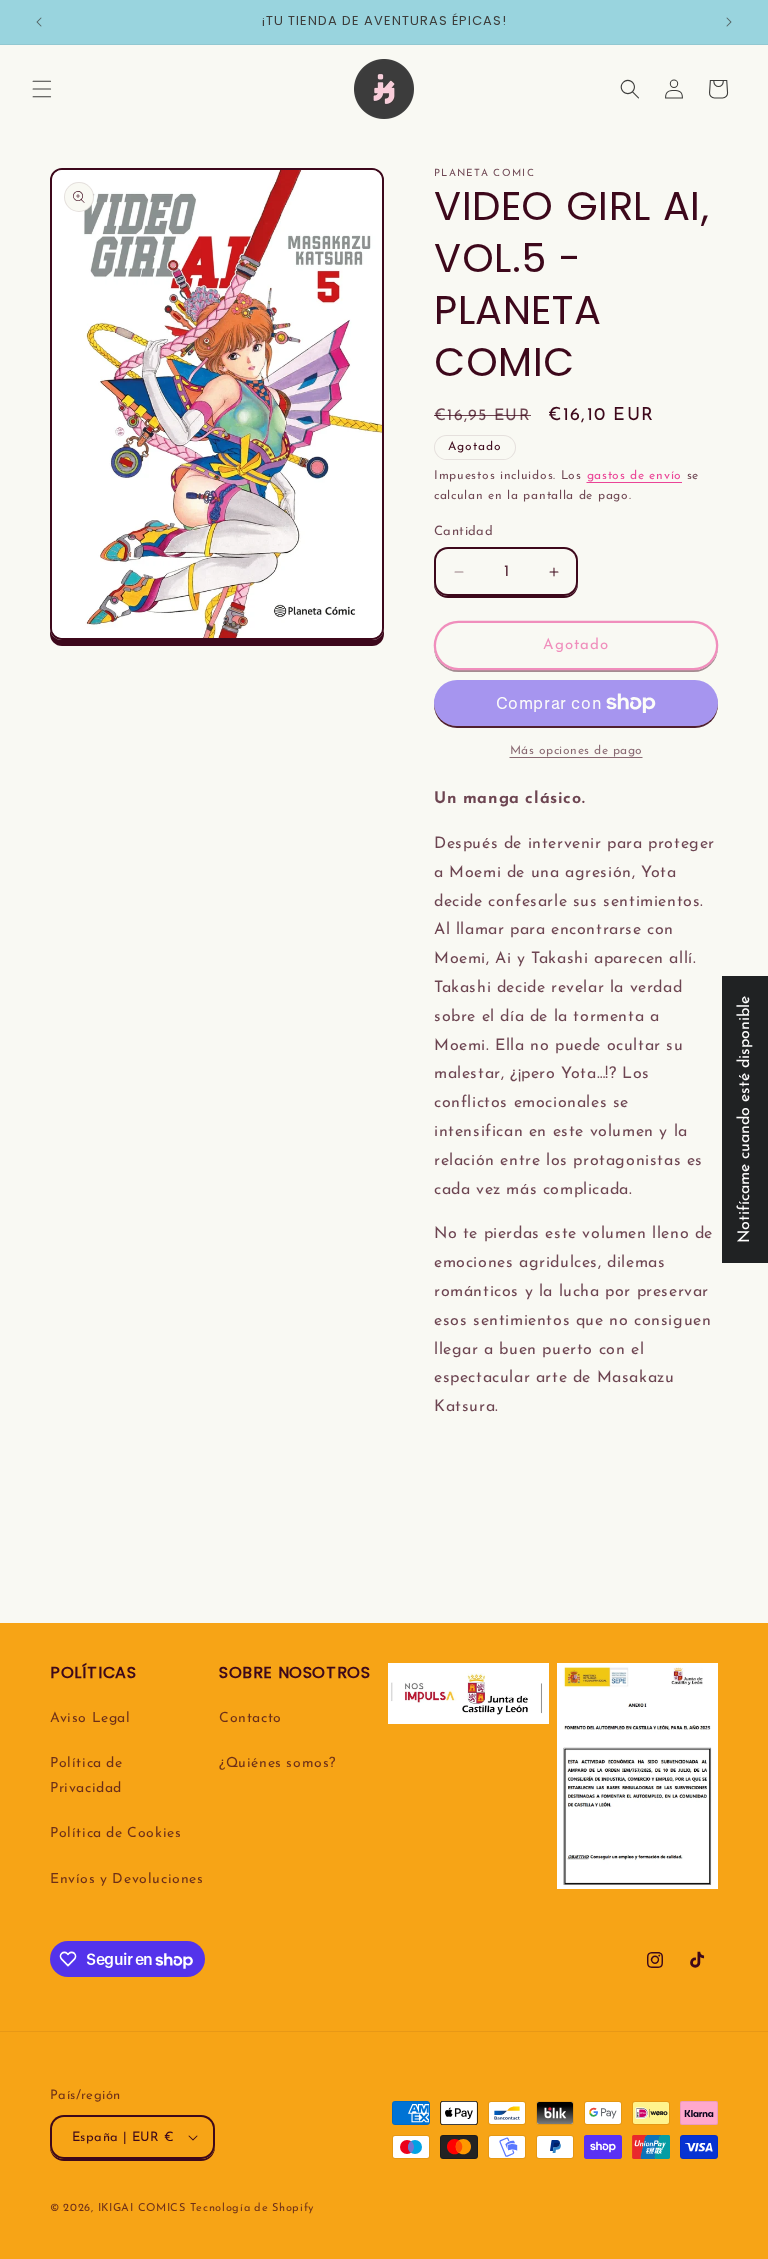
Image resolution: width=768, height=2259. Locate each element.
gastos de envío (635, 476)
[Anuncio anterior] (39, 22)
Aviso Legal (90, 1718)
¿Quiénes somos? (277, 1763)
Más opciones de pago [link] (576, 751)
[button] (42, 89)
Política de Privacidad (86, 1776)
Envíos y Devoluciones (127, 1879)
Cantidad (463, 531)
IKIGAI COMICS (142, 2208)
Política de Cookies (115, 1833)
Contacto (250, 1718)
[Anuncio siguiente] (729, 22)
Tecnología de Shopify (252, 2208)
